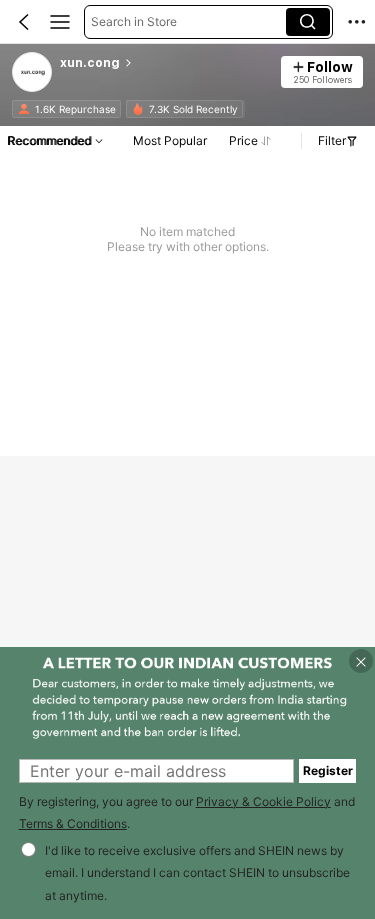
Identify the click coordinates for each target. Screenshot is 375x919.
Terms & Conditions (73, 823)
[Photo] (24, 109)
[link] (33, 73)
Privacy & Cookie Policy (263, 801)
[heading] (164, 63)
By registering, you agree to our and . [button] (187, 813)
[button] (24, 22)
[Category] (60, 22)
